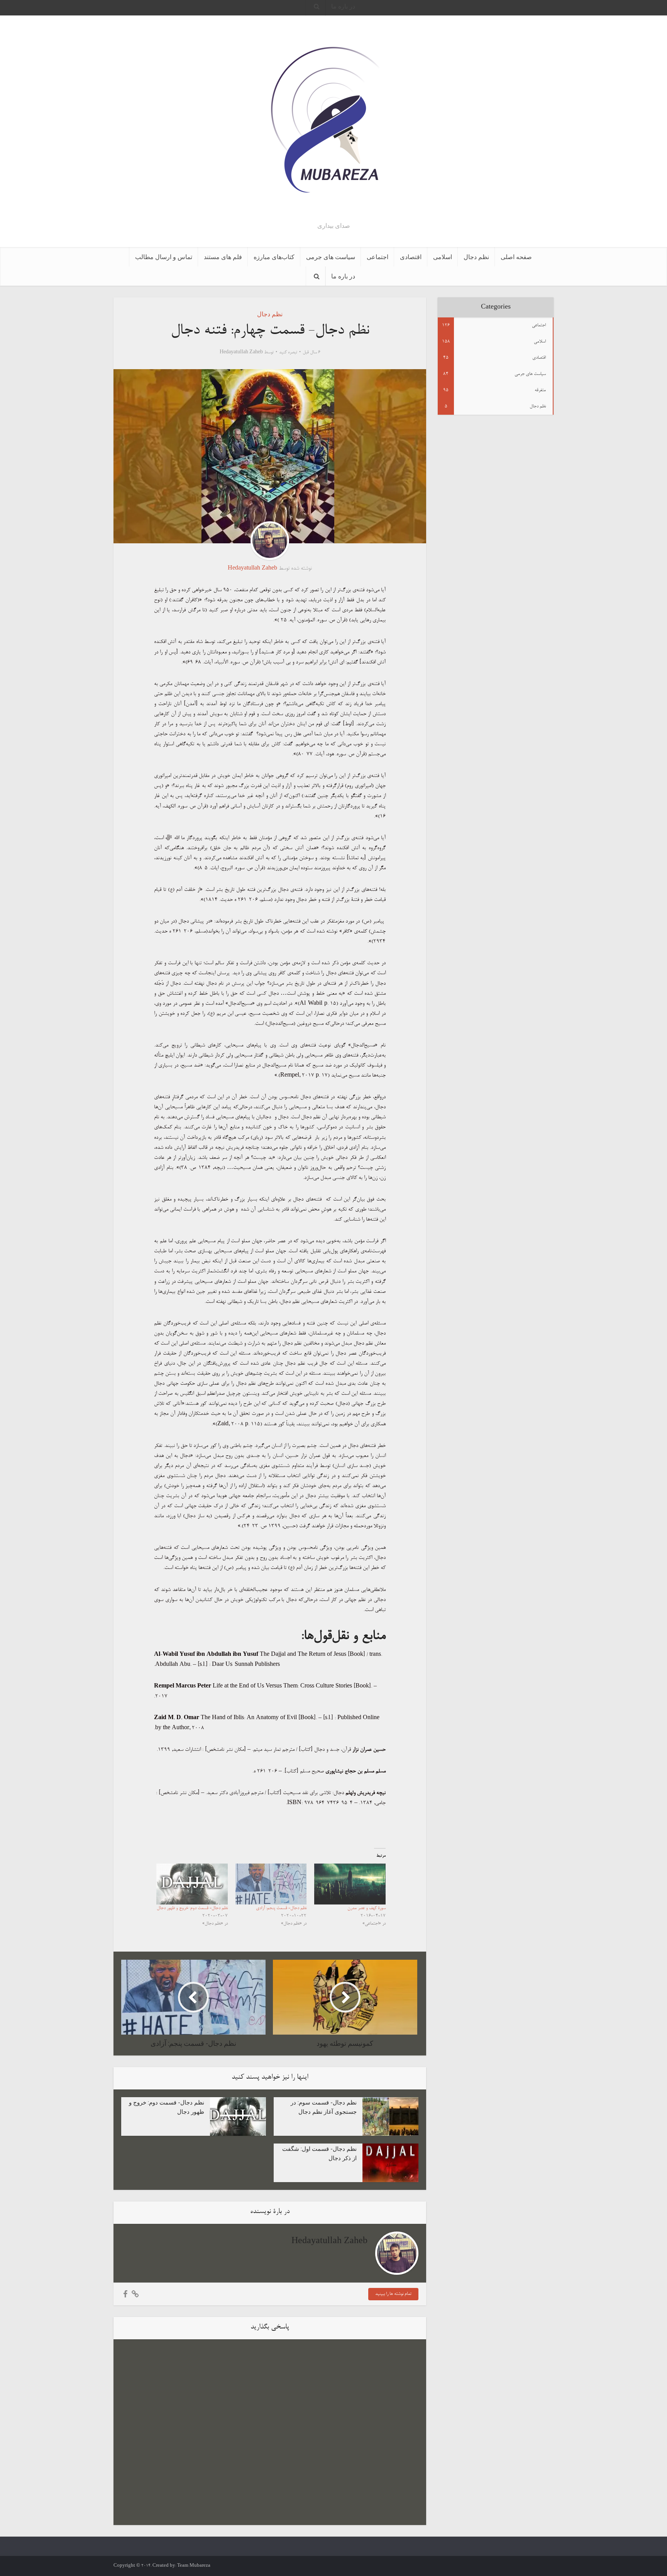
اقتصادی (411, 257)
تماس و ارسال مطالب (164, 257)
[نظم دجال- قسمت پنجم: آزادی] (271, 1884)
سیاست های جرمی (331, 257)
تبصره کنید (288, 353)
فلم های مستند (223, 257)
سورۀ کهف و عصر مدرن (367, 1908)
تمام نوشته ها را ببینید (393, 2294)
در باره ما (343, 276)
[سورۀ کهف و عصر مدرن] (350, 1884)
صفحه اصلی (516, 257)
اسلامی (443, 257)
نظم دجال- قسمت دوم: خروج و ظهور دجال (192, 1908)
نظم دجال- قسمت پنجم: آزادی (281, 1908)
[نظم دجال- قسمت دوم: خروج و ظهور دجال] (192, 1884)
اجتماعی (378, 257)
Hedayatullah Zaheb (241, 353)
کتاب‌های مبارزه (274, 257)
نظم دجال (476, 257)
